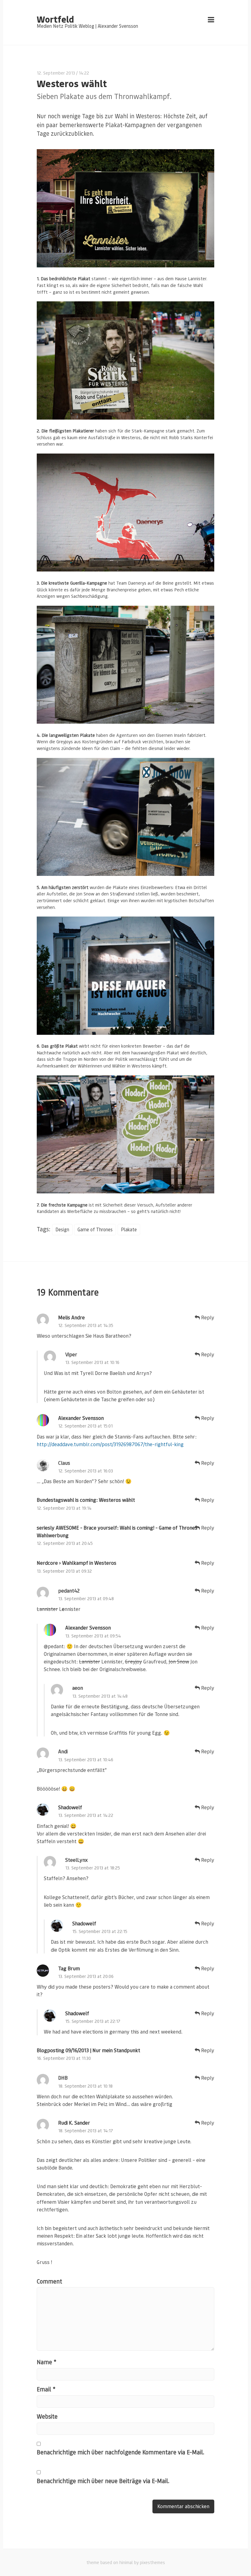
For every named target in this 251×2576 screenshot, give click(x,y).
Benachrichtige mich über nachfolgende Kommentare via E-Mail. (121, 2452)
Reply (207, 1317)
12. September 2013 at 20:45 (65, 1543)
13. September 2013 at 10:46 (86, 1760)
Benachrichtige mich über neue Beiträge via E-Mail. (103, 2481)
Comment (49, 2281)
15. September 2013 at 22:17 (93, 2021)
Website (47, 2416)
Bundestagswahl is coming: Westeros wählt (86, 1500)
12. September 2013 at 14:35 (86, 1325)
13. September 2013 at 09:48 (86, 1599)
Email (46, 2389)
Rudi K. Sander (74, 2123)
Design (62, 1229)
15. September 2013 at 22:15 (100, 1931)
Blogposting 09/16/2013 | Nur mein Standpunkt (88, 2050)
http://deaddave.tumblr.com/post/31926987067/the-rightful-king (110, 1444)
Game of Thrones (95, 1229)
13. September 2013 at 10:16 (92, 1362)
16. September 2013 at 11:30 (64, 2058)
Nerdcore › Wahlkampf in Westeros (77, 1563)
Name (47, 2362)
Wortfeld (55, 19)
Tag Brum (69, 1968)
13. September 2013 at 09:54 (93, 1636)
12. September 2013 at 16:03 (86, 1471)
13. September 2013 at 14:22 (86, 1815)
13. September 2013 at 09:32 (64, 1571)
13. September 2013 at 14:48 (100, 1696)
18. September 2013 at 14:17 (86, 2131)
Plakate (129, 1229)
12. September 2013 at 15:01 (85, 1426)
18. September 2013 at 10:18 (85, 2086)
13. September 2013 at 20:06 (86, 1976)
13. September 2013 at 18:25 (93, 1868)
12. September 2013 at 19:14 (64, 1508)
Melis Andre (71, 1317)
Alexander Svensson (81, 1418)
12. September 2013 (56, 73)
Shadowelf (70, 1807)
